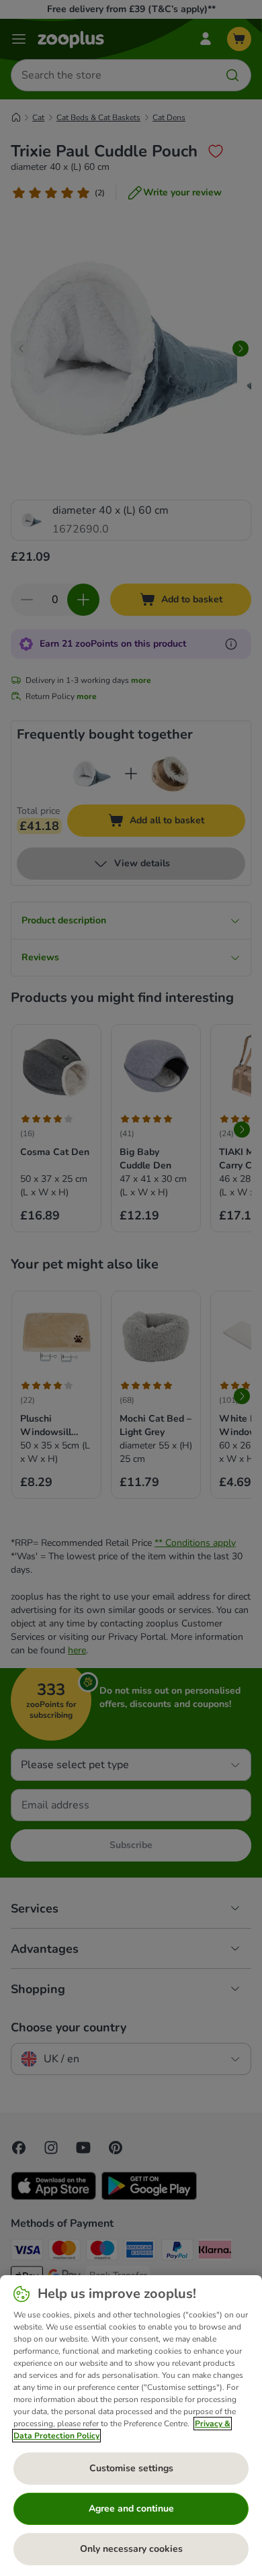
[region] (131, 2426)
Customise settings (131, 2468)
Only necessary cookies (131, 2549)
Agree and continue (131, 2509)
